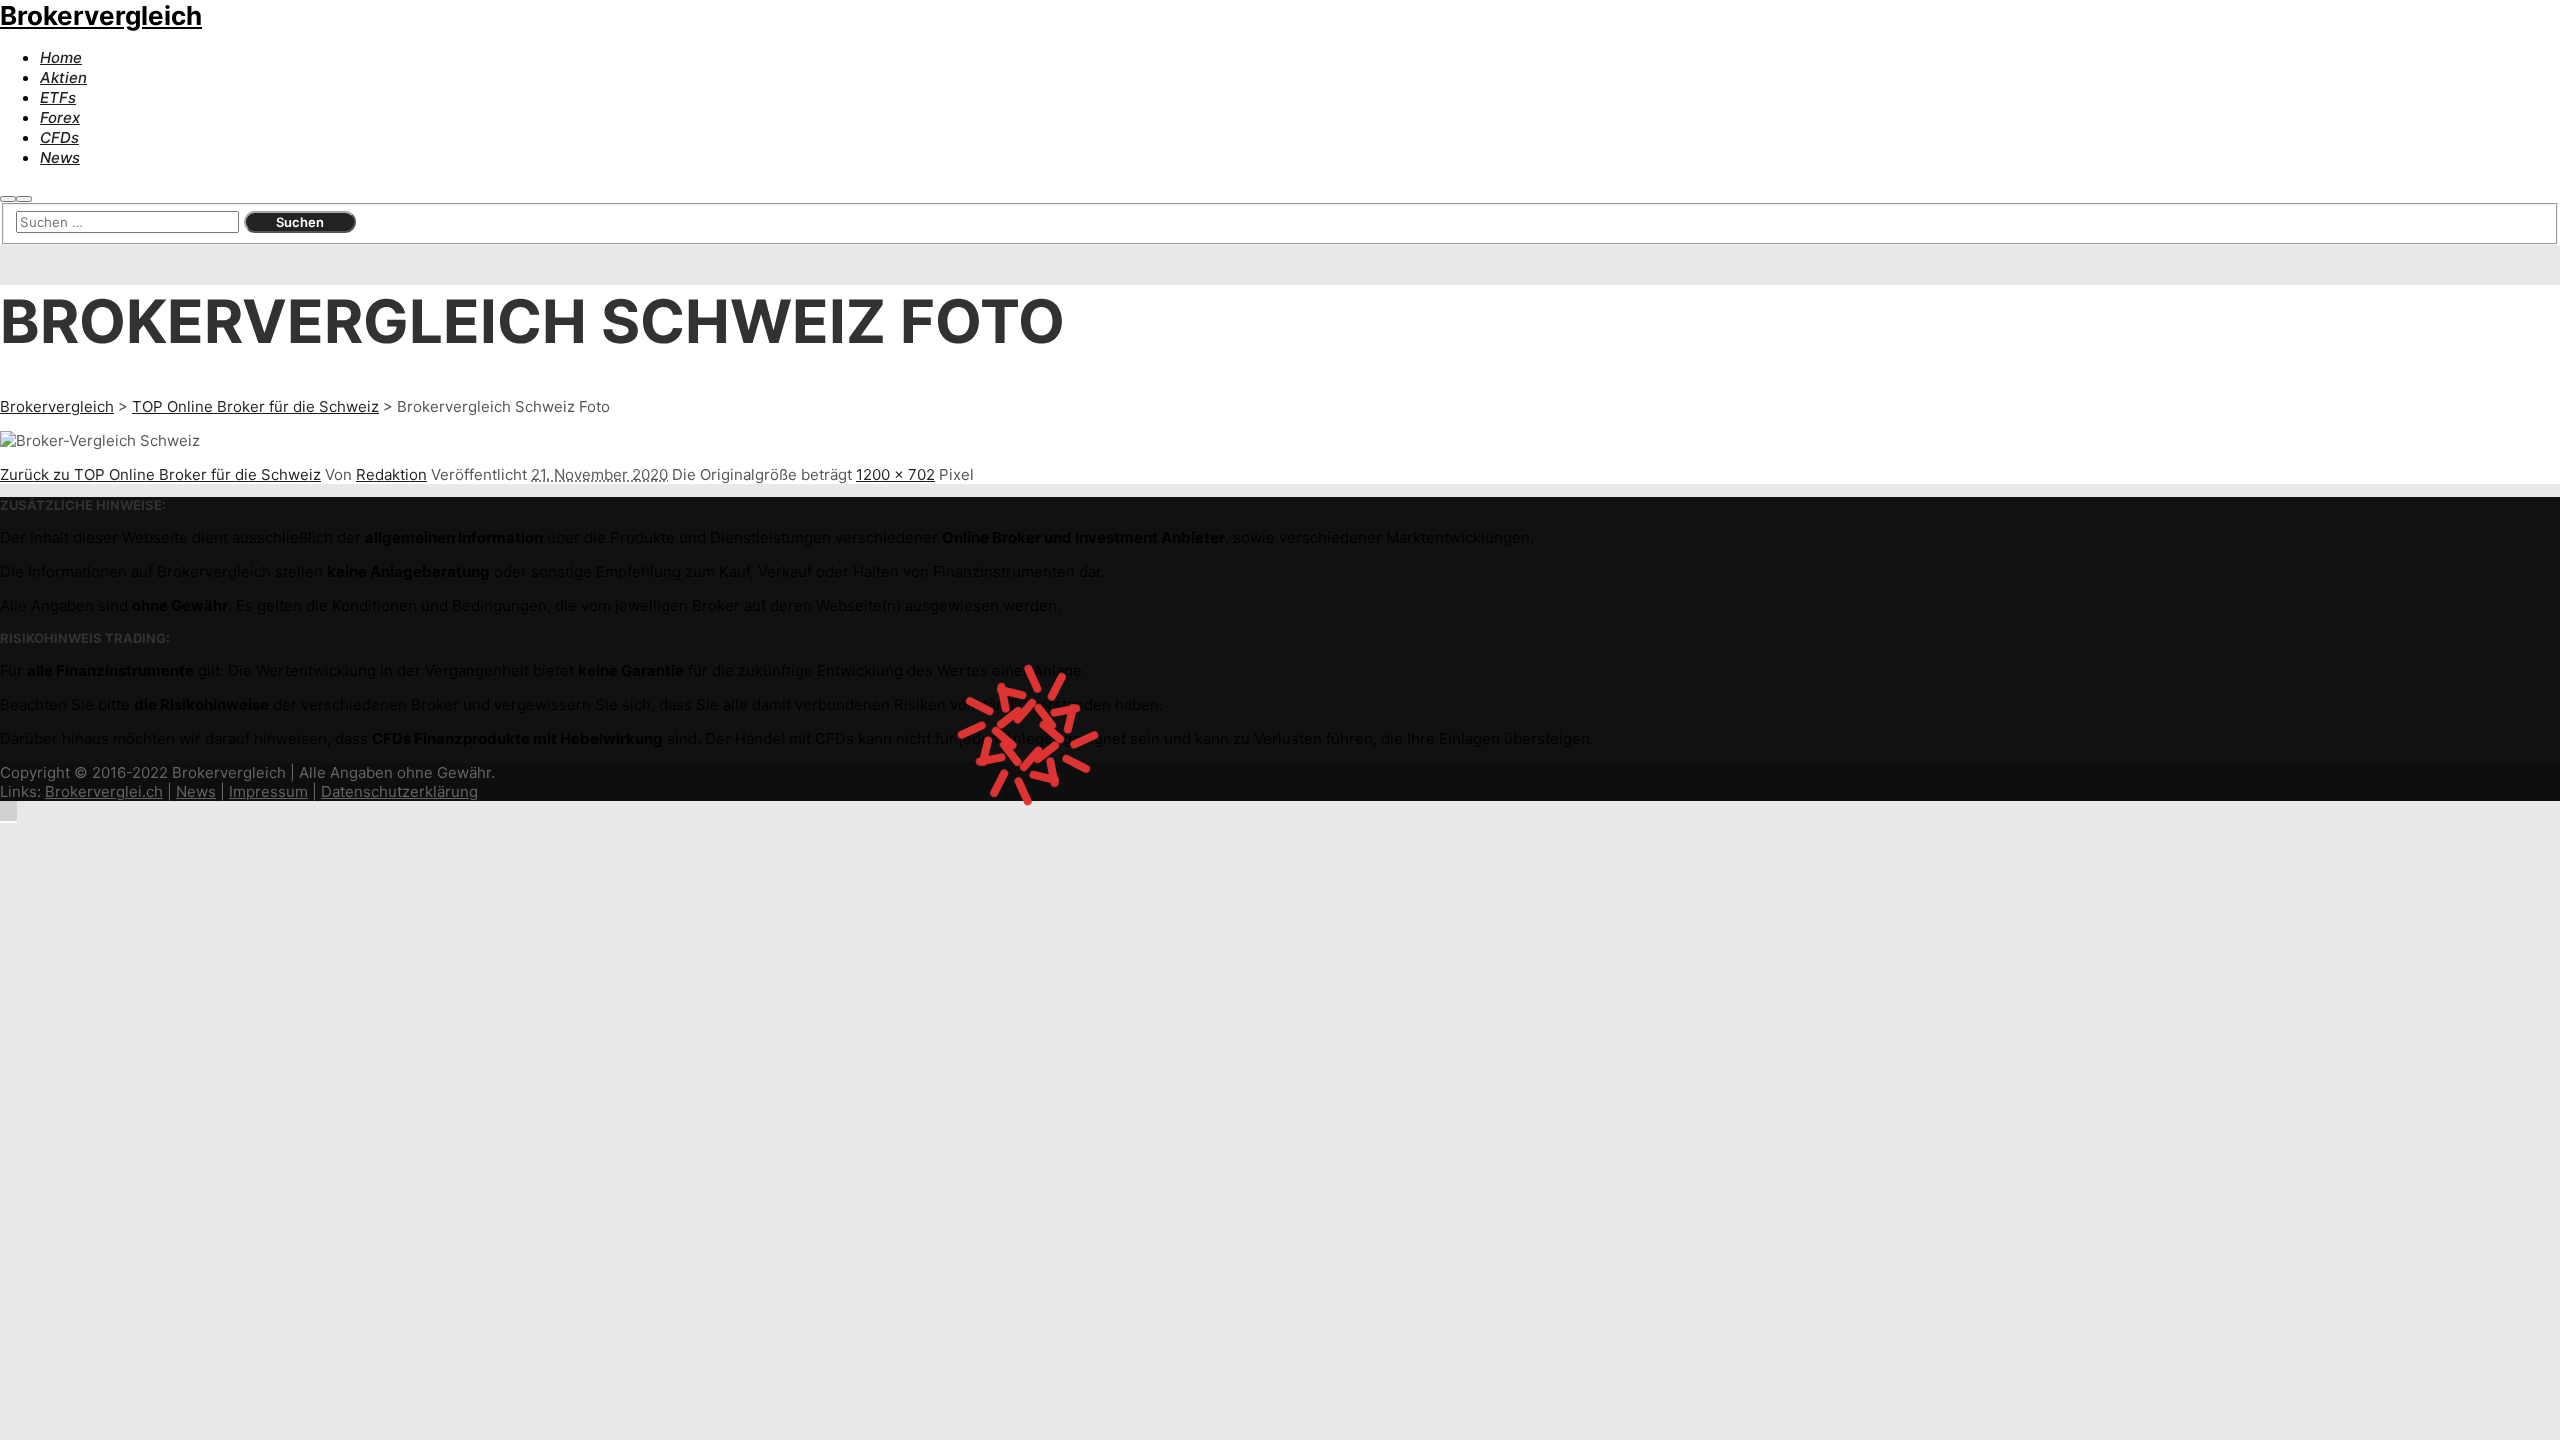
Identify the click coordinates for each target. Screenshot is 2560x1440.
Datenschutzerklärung (399, 791)
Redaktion (391, 474)
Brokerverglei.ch (104, 791)
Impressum (268, 791)
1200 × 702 (895, 474)
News (196, 791)
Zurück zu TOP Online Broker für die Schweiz (160, 474)
